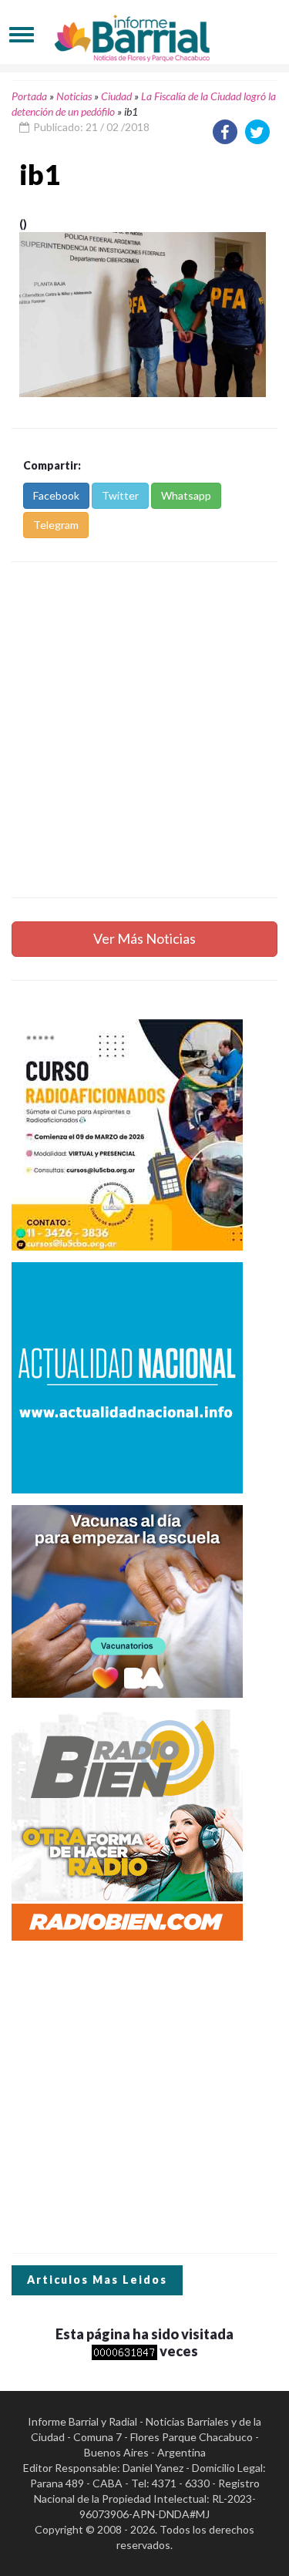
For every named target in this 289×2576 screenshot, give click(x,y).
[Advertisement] (144, 730)
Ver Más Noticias (144, 938)
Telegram (56, 525)
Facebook (56, 495)
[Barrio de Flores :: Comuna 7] (145, 34)
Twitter (120, 495)
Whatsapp (186, 495)
